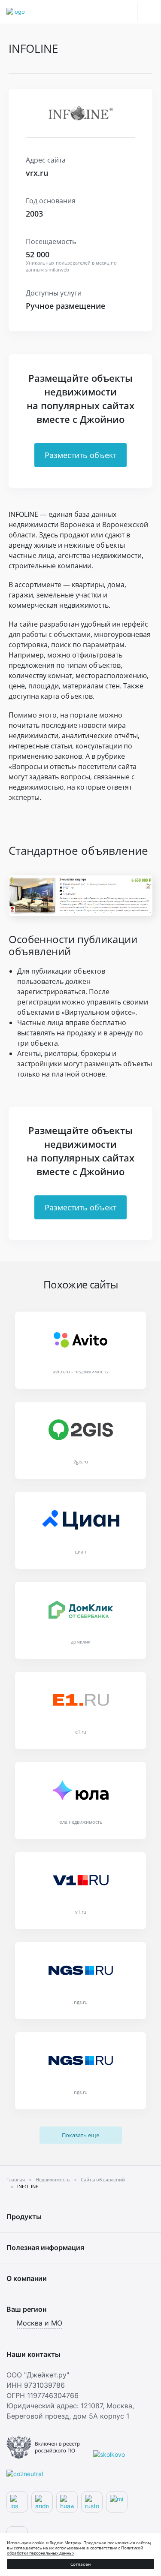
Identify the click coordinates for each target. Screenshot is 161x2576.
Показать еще (80, 2135)
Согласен (80, 2564)
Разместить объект (80, 455)
